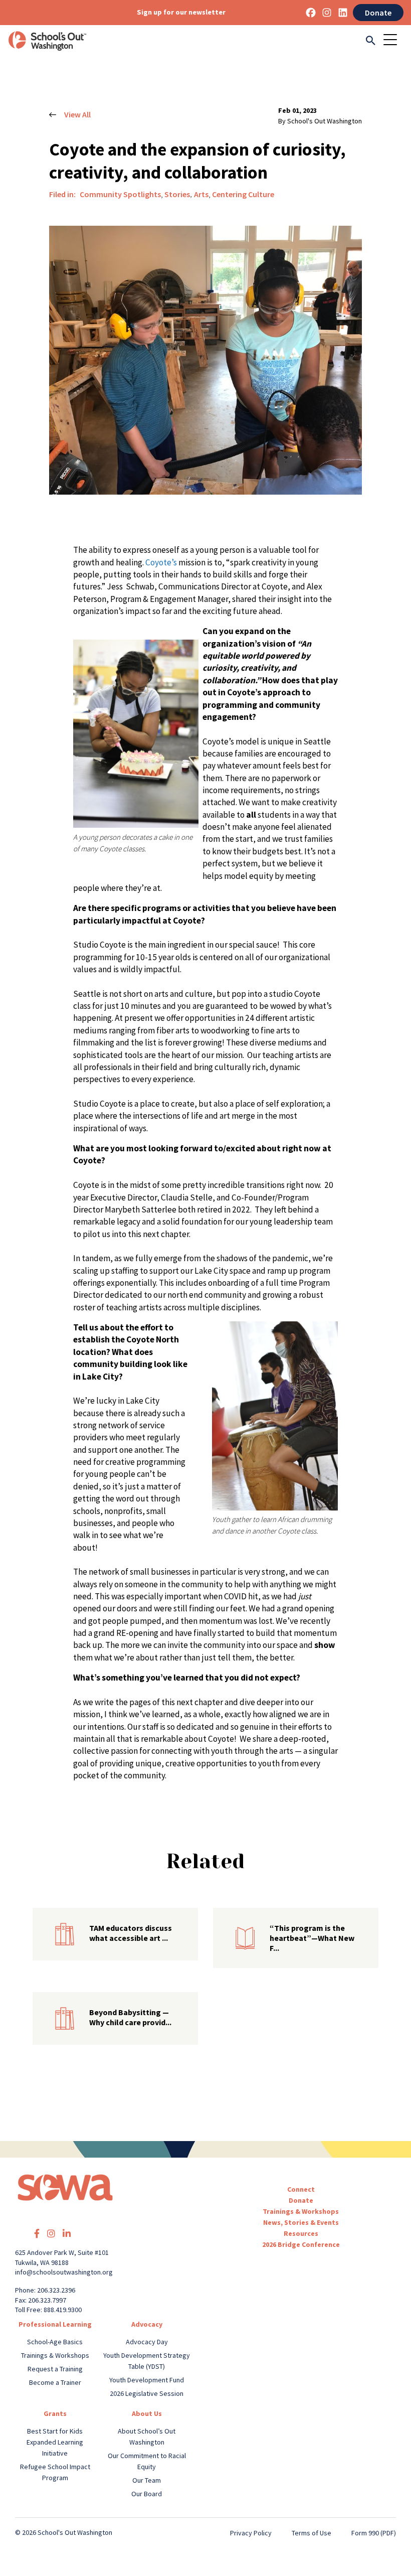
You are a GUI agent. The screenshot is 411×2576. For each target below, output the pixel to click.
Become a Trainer (55, 2382)
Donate (378, 13)
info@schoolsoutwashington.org (64, 2272)
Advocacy (147, 2324)
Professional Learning (55, 2324)
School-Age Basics (55, 2342)
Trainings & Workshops (301, 2211)
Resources (301, 2233)
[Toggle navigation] (393, 41)
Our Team (147, 2480)
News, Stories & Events (301, 2222)
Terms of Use (312, 2533)
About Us (147, 2413)
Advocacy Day (147, 2342)
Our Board (147, 2494)
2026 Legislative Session (147, 2393)
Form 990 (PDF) (374, 2533)
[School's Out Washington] (47, 41)
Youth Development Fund (147, 2380)
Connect (301, 2189)
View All (77, 114)
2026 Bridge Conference (301, 2244)
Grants (55, 2413)
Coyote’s (162, 562)
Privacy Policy (251, 2533)
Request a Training (55, 2369)
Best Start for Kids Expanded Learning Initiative (55, 2442)
